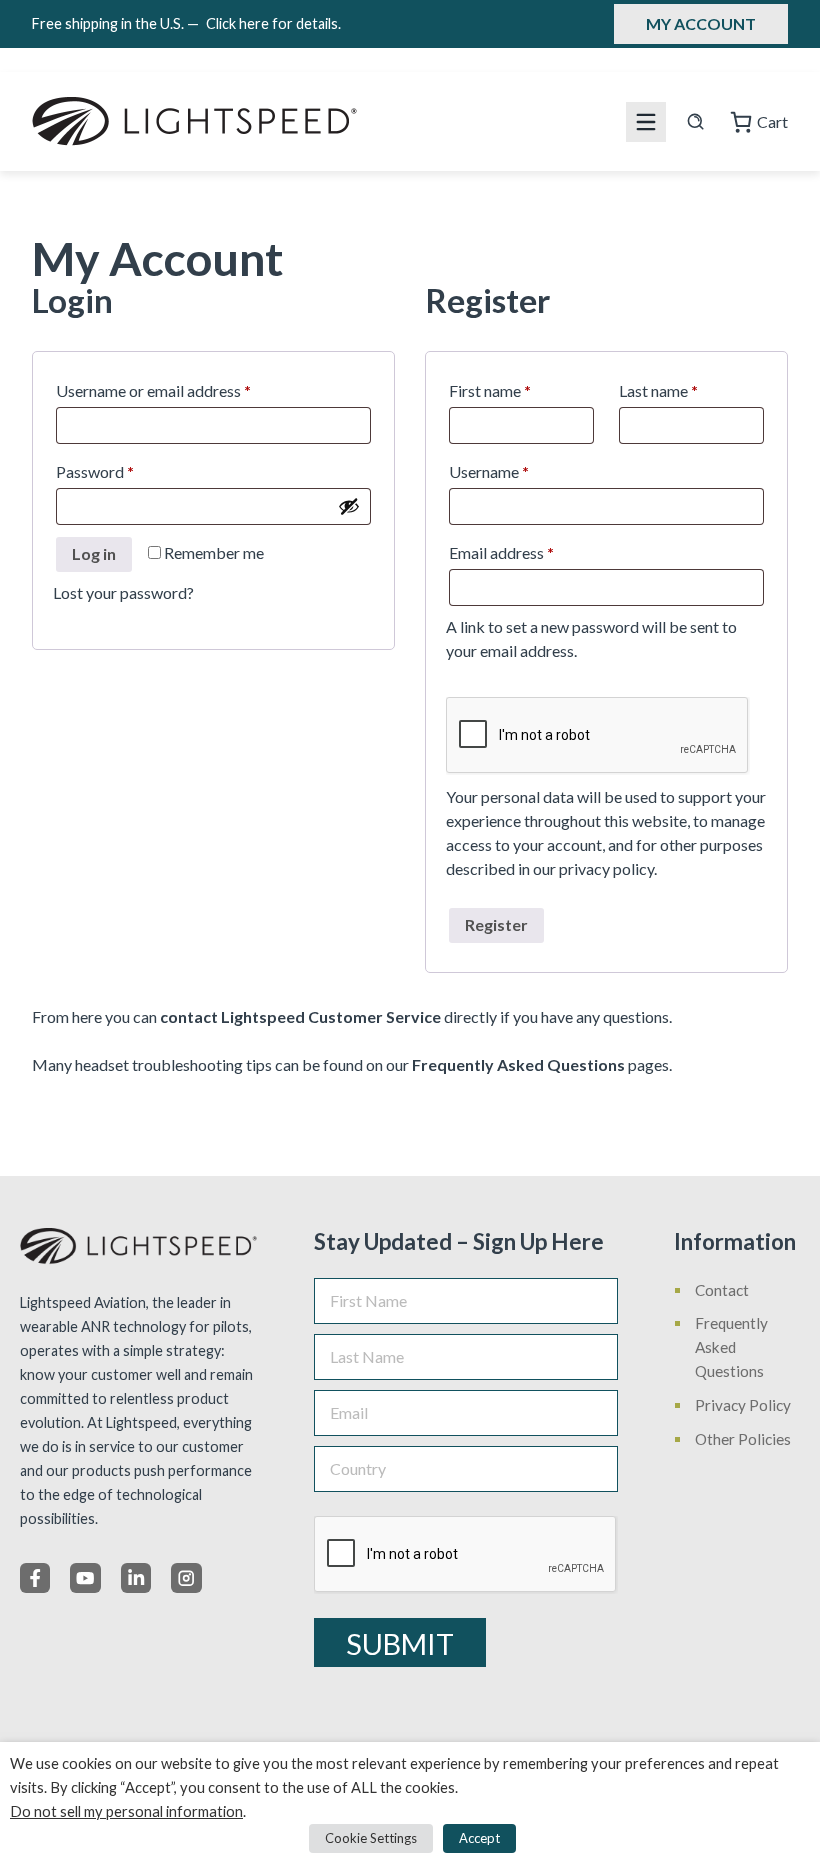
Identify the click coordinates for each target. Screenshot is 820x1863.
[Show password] (349, 506)
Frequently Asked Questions (518, 1064)
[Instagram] (186, 1578)
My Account (701, 23)
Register (496, 924)
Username (519, 471)
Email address (532, 552)
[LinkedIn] (136, 1578)
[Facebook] (35, 1578)
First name (490, 390)
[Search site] (695, 121)
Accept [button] (479, 1838)
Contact (722, 1290)
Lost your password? (123, 592)
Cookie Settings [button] (371, 1838)
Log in (94, 553)
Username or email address (184, 390)
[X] (85, 1578)
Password (125, 471)
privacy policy (606, 868)
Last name (658, 390)
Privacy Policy (743, 1405)
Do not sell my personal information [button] (126, 1811)
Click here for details (273, 23)
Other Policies (743, 1439)
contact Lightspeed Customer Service (300, 1016)
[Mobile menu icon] (646, 122)
